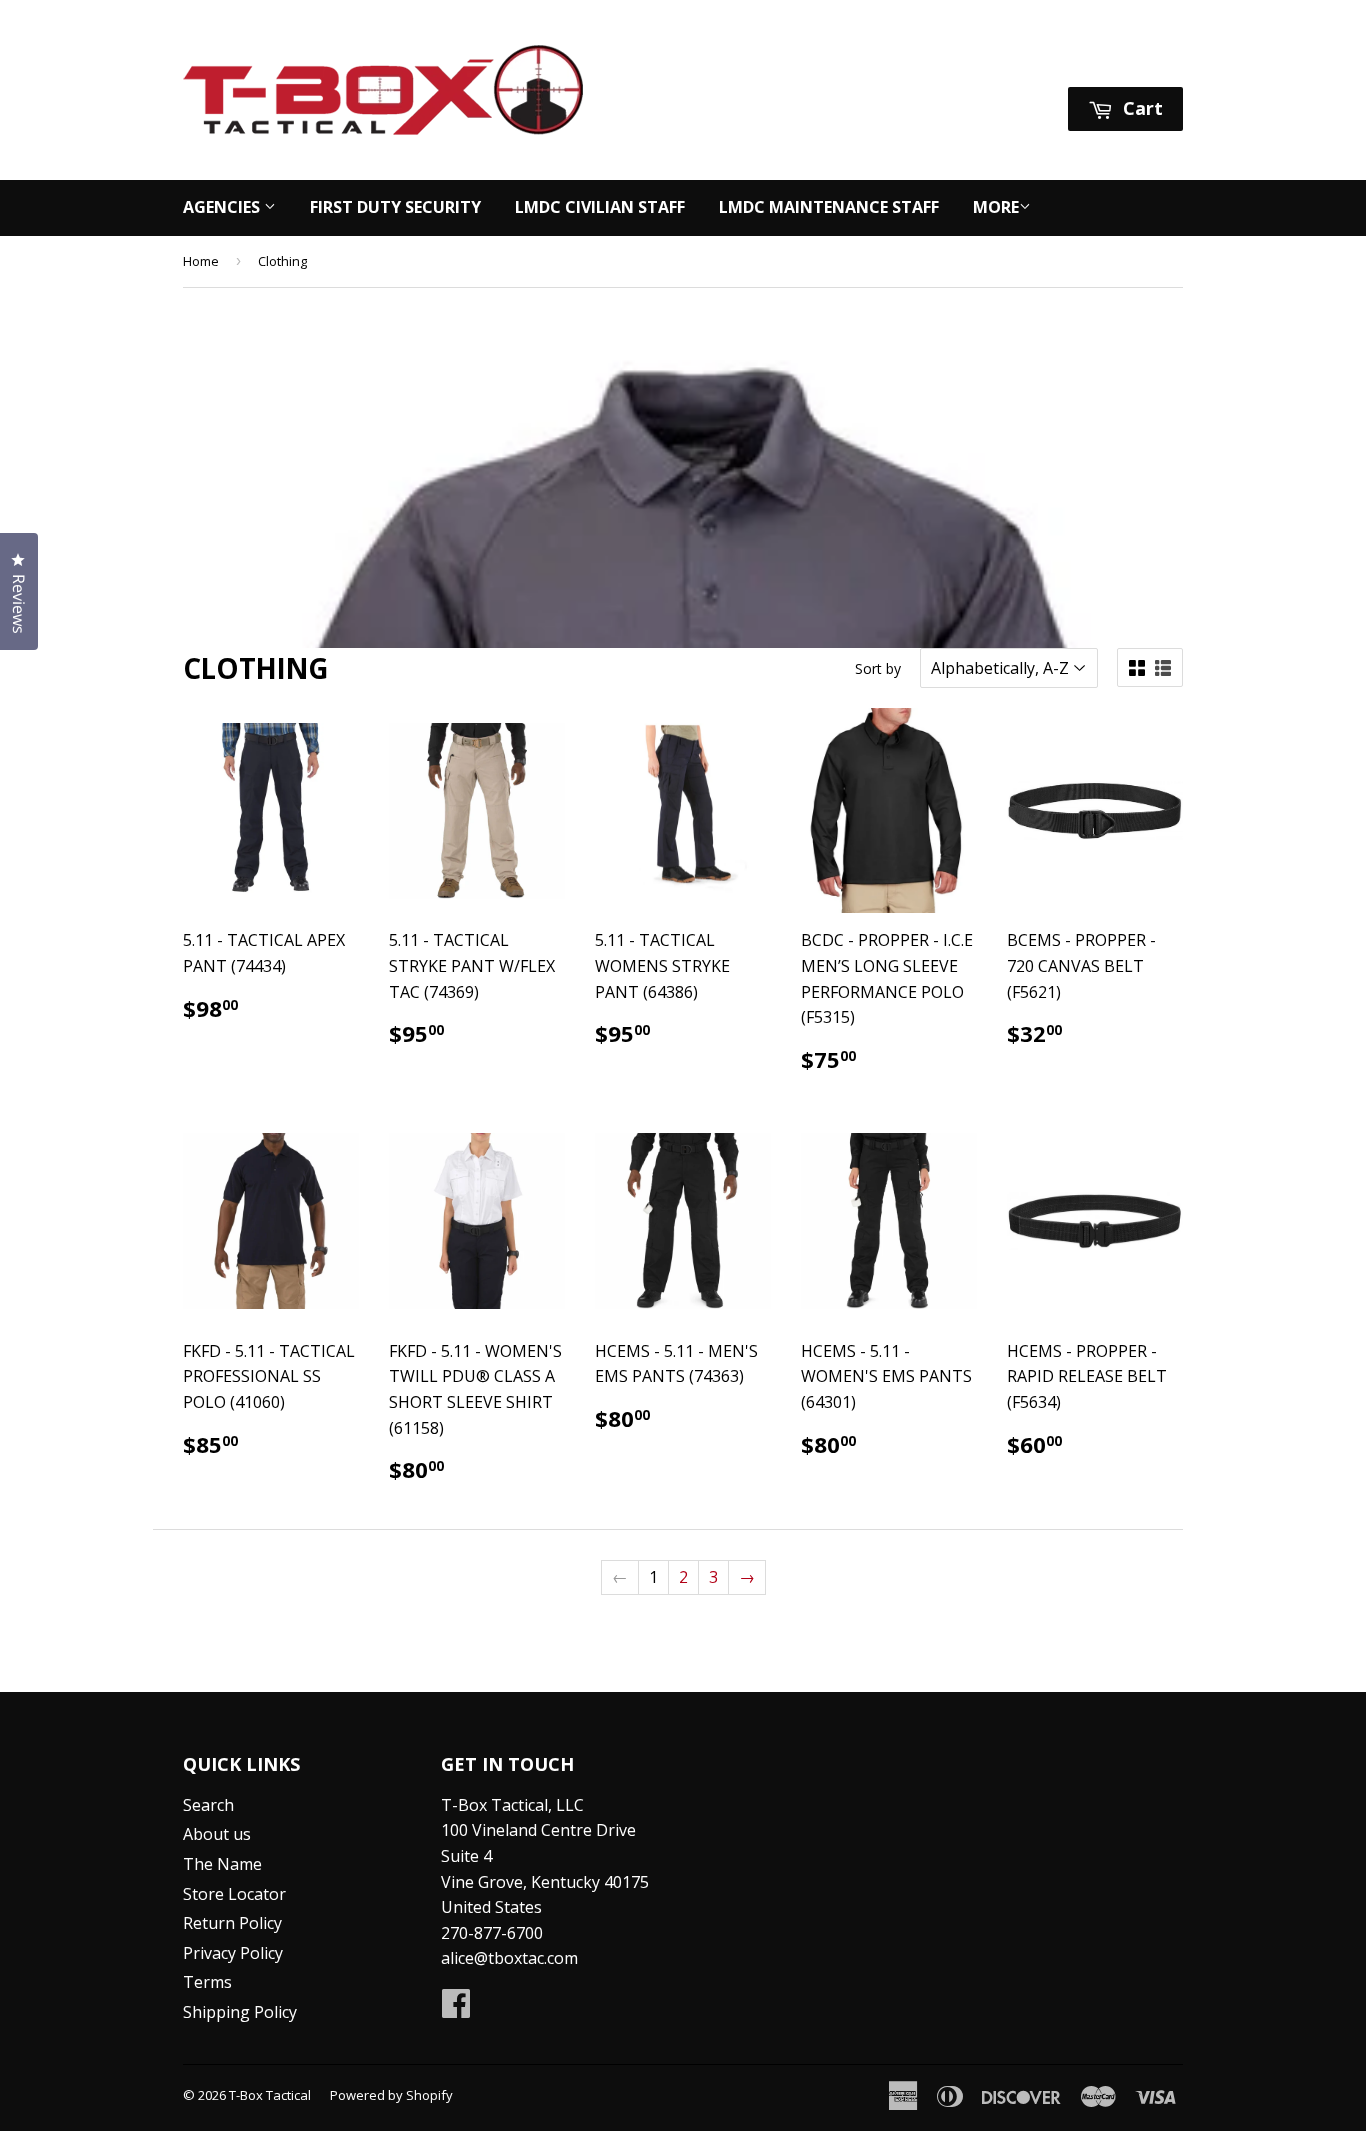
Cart (1140, 108)
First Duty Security (395, 207)
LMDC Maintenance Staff (829, 207)
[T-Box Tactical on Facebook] (456, 2009)
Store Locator (234, 1894)
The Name (222, 1864)
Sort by (878, 668)
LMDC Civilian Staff (600, 207)
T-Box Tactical (270, 2095)
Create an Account (1117, 61)
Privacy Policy (233, 1953)
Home (201, 261)
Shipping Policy (240, 2012)
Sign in (995, 61)
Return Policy (232, 1923)
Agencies (223, 207)
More (996, 207)
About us (217, 1834)
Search (208, 1805)
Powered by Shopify (391, 2095)
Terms (207, 1982)
